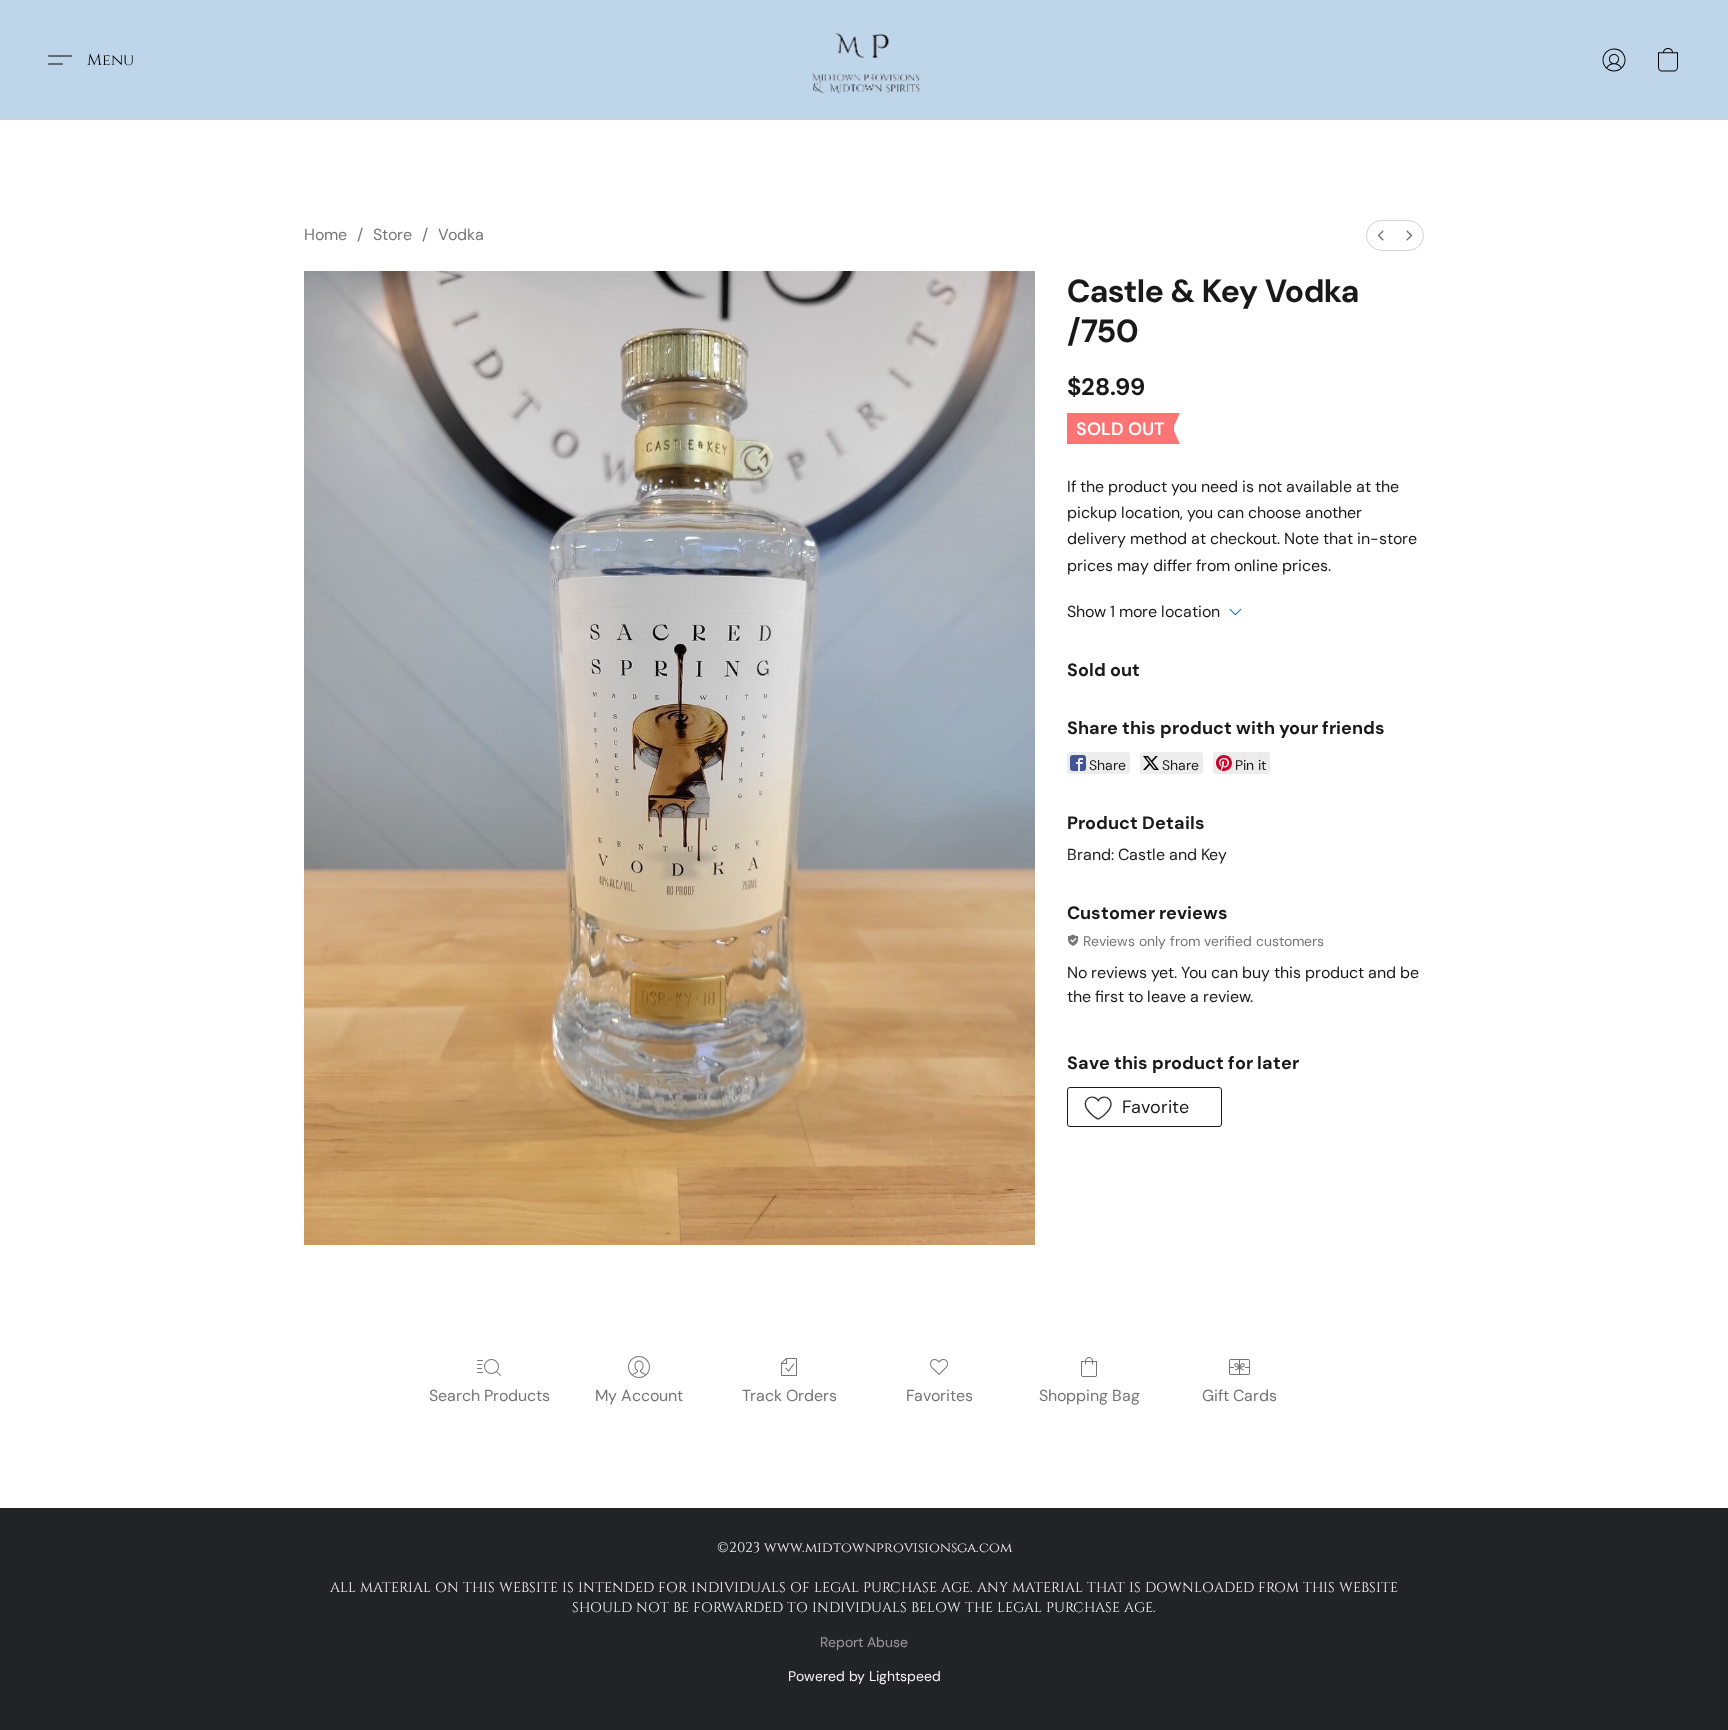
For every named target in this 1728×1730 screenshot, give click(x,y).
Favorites (939, 1395)
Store (392, 234)
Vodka (461, 234)
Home (325, 234)
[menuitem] (1381, 235)
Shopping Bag (1089, 1395)
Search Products (489, 1395)
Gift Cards (1239, 1395)
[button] (864, 60)
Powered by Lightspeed (864, 1676)
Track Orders (789, 1395)
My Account (639, 1395)
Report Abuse (864, 1642)
